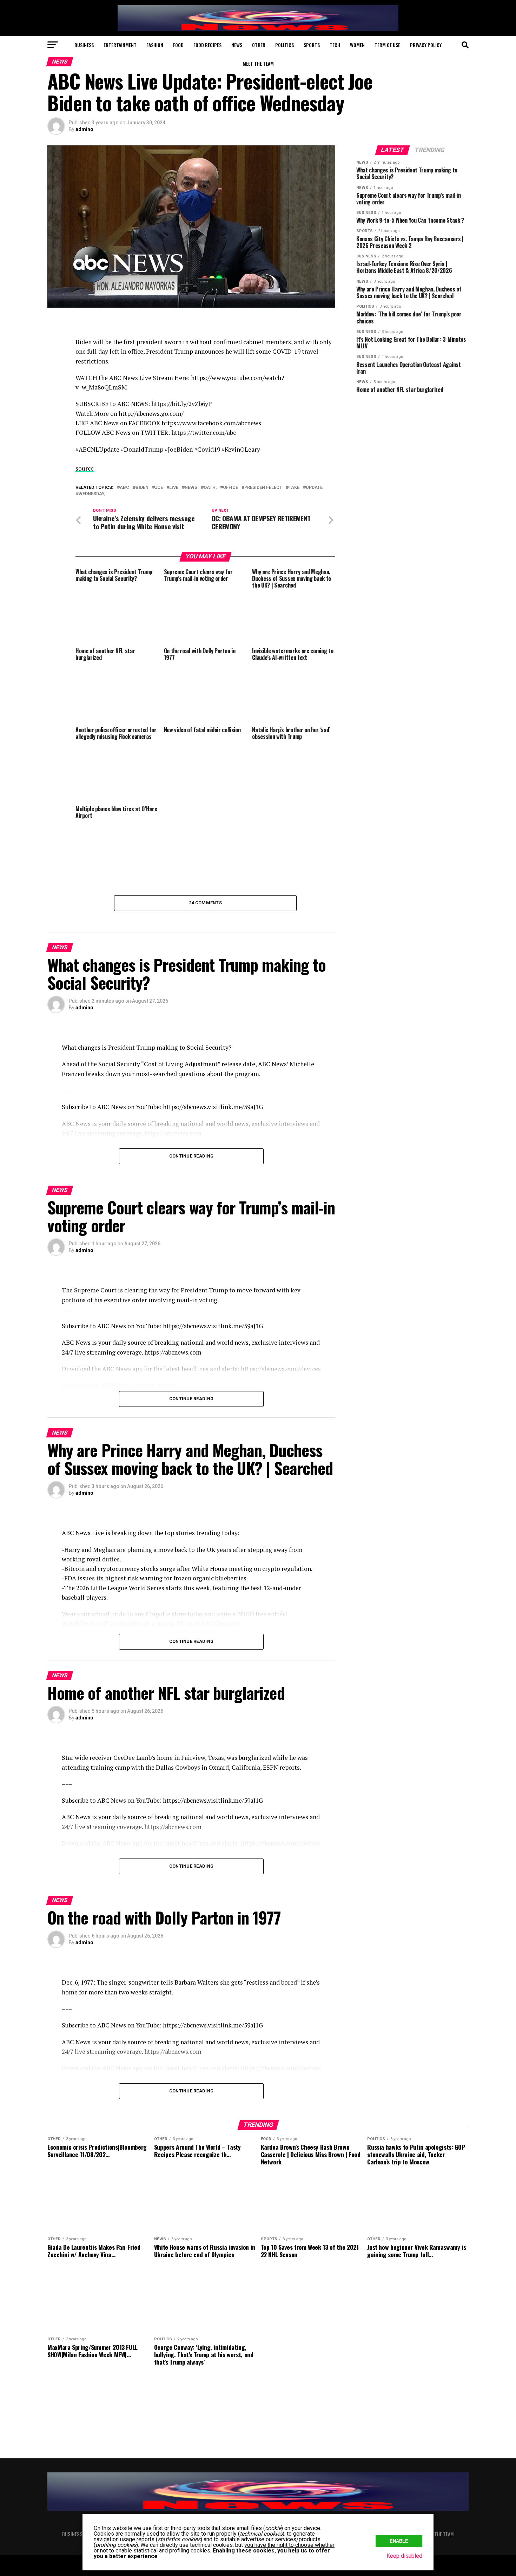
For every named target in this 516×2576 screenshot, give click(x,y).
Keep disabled (404, 2556)
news (191, 488)
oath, (210, 488)
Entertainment (120, 45)
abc (124, 488)
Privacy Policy (426, 45)
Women (357, 45)
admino (84, 129)
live (174, 488)
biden (142, 488)
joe (159, 488)
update (314, 488)
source (85, 468)
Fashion (155, 45)
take (294, 488)
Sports (312, 45)
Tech (335, 45)
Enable (399, 2541)
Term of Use (387, 45)
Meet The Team (258, 63)
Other (259, 45)
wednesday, (92, 494)
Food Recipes (207, 45)
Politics (285, 45)
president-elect (263, 488)
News (237, 45)
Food (178, 45)
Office (230, 488)
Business (84, 45)
